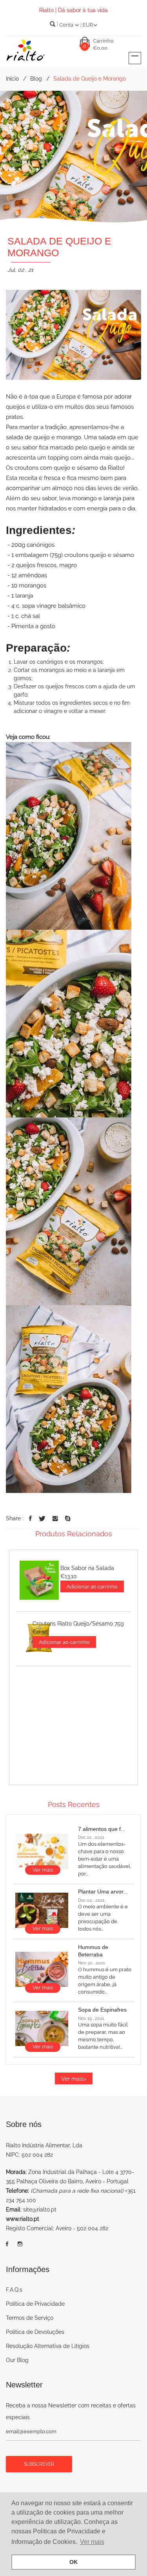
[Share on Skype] (68, 1519)
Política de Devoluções (35, 2332)
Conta (67, 25)
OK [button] (73, 2562)
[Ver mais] (42, 1851)
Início (12, 79)
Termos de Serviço (30, 2318)
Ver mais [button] (92, 2542)
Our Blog (17, 2360)
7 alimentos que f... (102, 1829)
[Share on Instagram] (55, 1519)
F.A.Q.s (14, 2290)
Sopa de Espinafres (102, 2010)
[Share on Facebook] (30, 1519)
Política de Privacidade (35, 2304)
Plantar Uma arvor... (103, 1892)
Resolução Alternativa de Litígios (48, 2346)
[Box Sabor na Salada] (39, 1580)
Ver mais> (74, 2079)
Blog (36, 79)
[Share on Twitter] (42, 1519)
